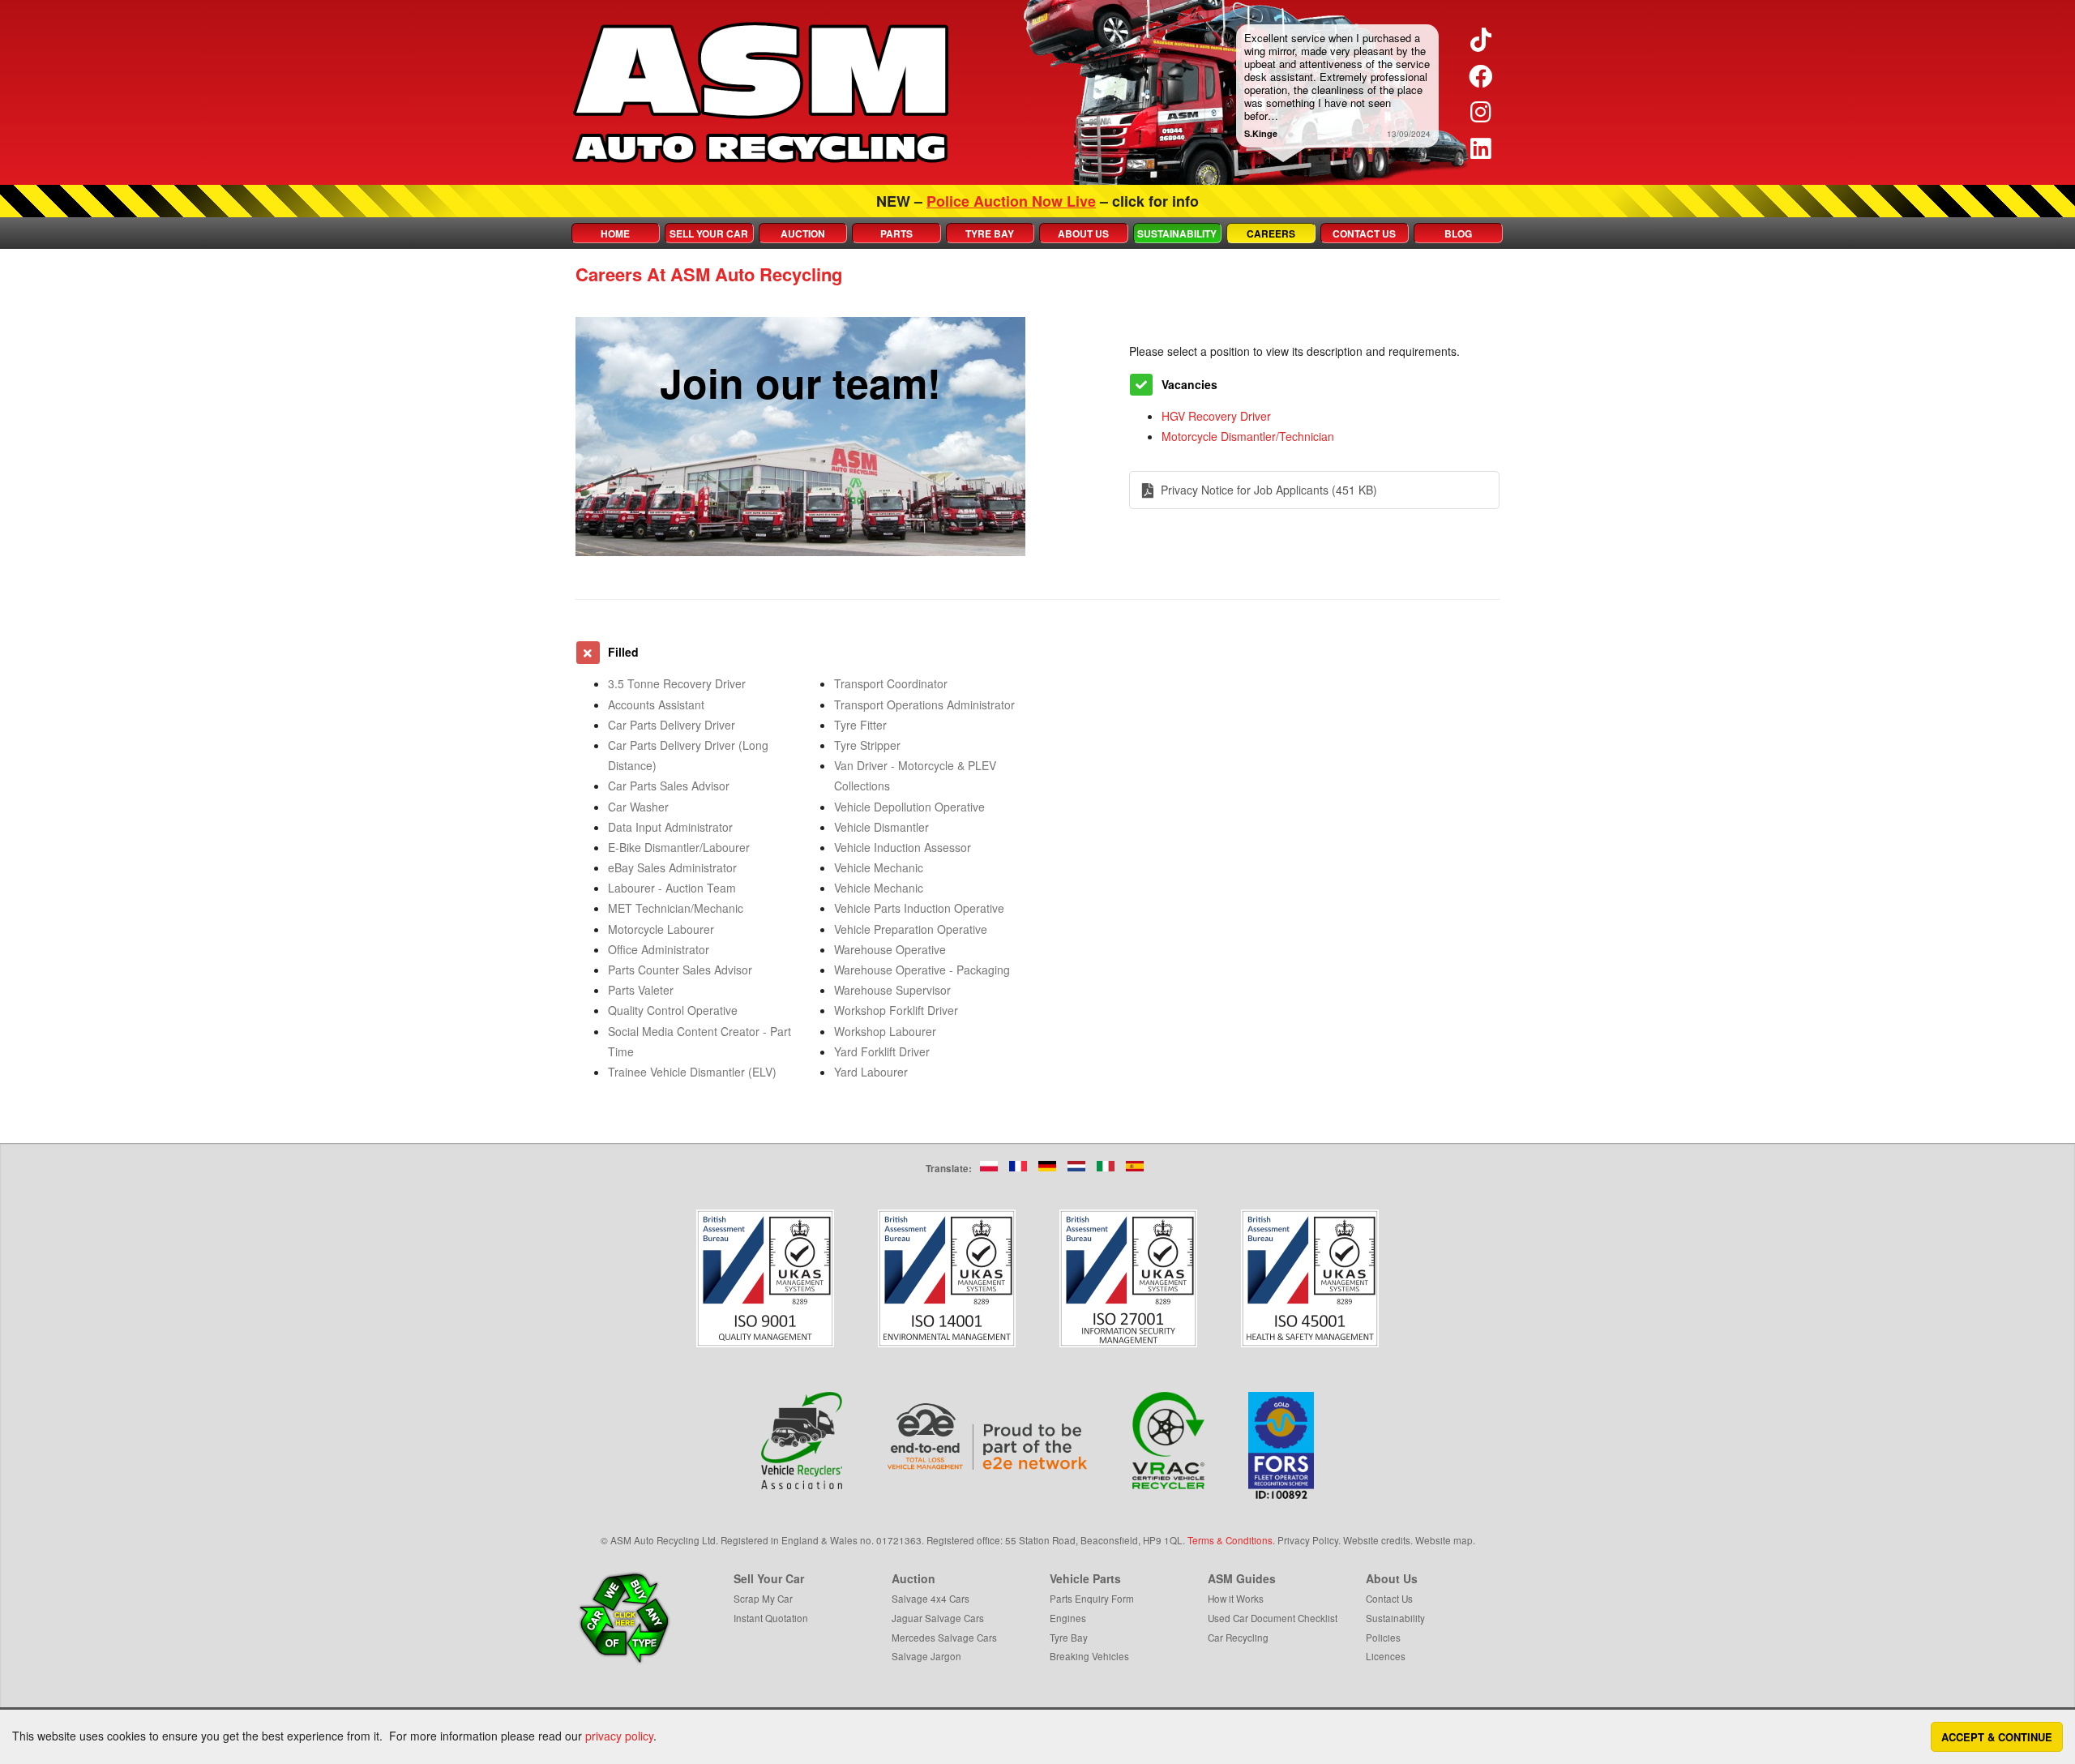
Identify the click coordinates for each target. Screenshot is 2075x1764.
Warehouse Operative (890, 949)
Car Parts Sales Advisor (669, 786)
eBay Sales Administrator (672, 867)
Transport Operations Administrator (924, 704)
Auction (803, 233)
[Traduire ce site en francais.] (1018, 1166)
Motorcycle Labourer (661, 929)
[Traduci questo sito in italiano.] (1106, 1166)
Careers (1271, 233)
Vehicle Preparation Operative (911, 929)
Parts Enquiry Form (1092, 1598)
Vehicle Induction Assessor (903, 847)
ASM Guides (1242, 1578)
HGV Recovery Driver (1216, 416)
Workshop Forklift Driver (896, 1010)
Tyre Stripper (867, 745)
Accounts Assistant (656, 704)
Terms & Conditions (1230, 1540)
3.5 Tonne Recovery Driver (677, 683)
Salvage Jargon (926, 1656)
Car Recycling (1238, 1637)
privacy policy (619, 1736)
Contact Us (1364, 233)
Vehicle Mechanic (879, 867)
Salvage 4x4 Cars (931, 1598)
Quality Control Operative (673, 1010)
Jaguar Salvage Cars (938, 1618)
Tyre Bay (990, 233)
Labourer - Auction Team (672, 888)
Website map (1444, 1540)
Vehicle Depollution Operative (909, 807)
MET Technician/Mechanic (676, 908)
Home (615, 233)
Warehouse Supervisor (892, 990)
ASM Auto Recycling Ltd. (664, 1540)
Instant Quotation (771, 1618)
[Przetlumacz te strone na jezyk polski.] (989, 1166)
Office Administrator (659, 949)
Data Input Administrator (670, 827)
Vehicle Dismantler (881, 827)
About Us (1083, 233)
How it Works (1236, 1598)
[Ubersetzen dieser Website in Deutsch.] (1047, 1166)
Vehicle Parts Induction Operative (919, 908)
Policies (1383, 1637)
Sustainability (1177, 233)
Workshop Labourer (885, 1031)
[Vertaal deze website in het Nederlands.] (1076, 1166)
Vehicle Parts (1085, 1578)
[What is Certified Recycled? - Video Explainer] (1169, 1441)
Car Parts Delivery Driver (672, 725)
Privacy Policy (1308, 1540)
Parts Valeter (641, 990)
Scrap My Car (763, 1598)
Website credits (1377, 1540)
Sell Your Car (709, 233)
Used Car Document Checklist (1273, 1618)
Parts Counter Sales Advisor (680, 970)
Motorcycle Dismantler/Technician (1248, 436)
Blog (1458, 233)
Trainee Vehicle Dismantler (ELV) (692, 1072)
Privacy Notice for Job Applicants (1269, 490)
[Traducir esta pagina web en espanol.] (1135, 1166)
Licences (1386, 1656)
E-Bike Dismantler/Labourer (679, 847)
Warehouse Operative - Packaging (922, 970)
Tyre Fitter (860, 725)
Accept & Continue (1997, 1737)
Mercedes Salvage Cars (944, 1637)
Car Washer (638, 807)
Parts (896, 233)
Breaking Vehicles (1089, 1656)
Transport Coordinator (891, 683)
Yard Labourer (871, 1072)
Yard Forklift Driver (882, 1051)
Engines (1068, 1618)
